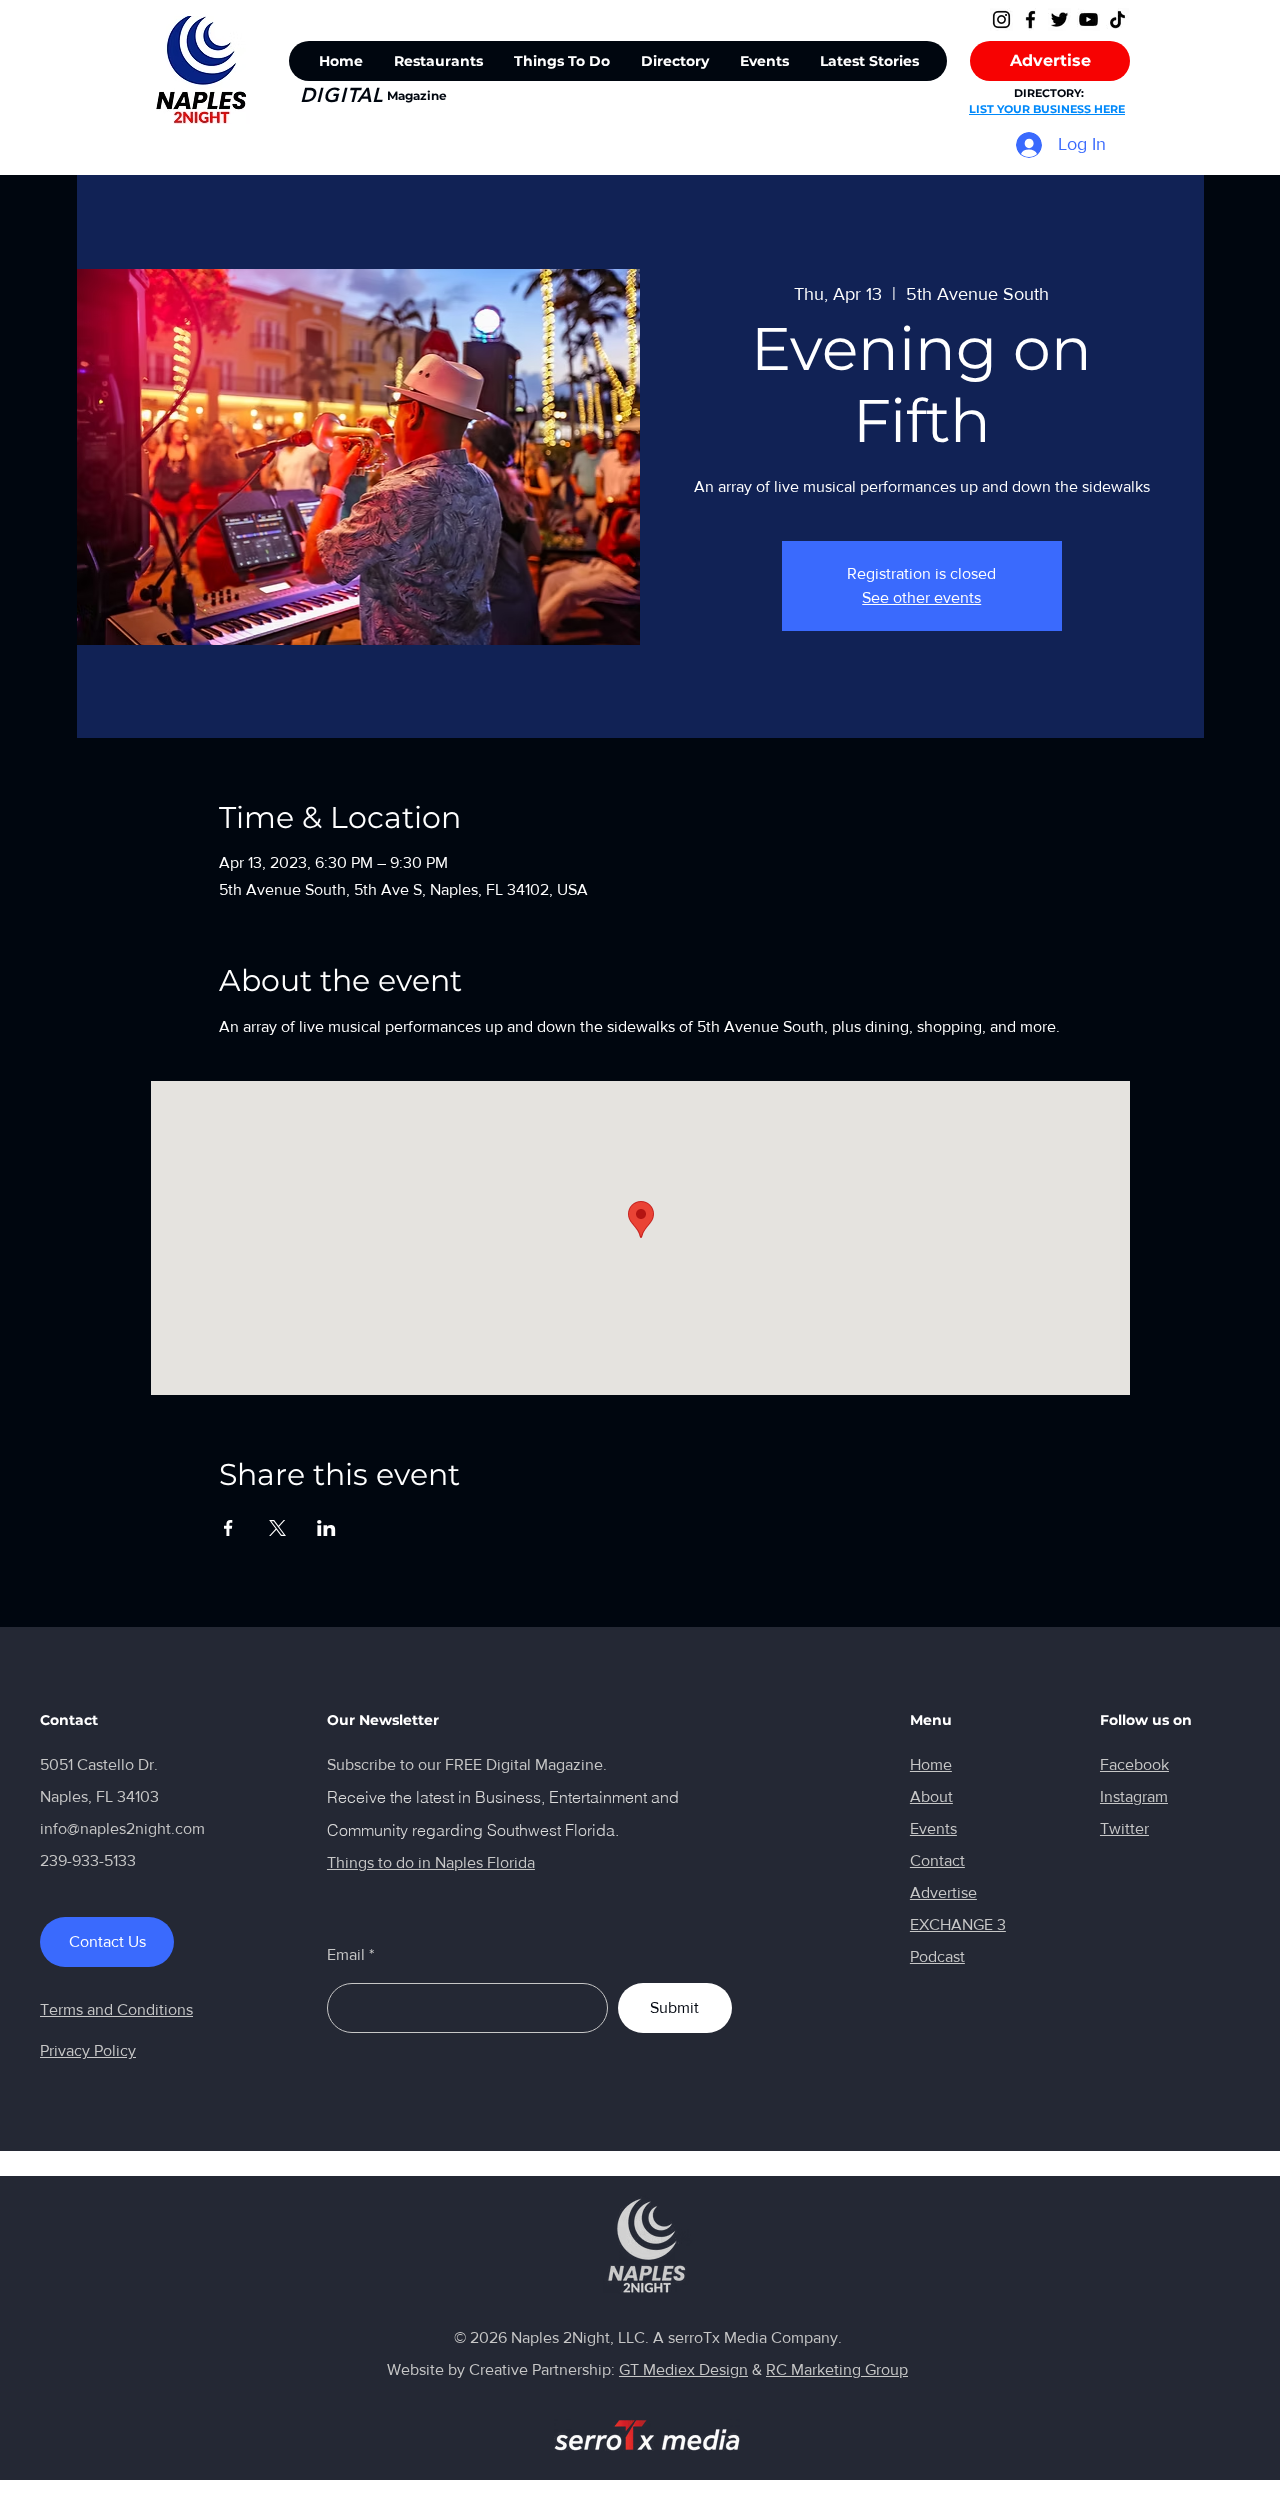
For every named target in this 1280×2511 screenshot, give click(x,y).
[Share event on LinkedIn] (326, 1528)
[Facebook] (1030, 19)
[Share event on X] (277, 1528)
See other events (921, 597)
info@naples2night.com (122, 1828)
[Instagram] (1001, 19)
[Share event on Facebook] (228, 1528)
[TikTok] (1117, 19)
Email (346, 1955)
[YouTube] (1088, 19)
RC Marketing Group (837, 2369)
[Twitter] (1059, 19)
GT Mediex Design (683, 2369)
